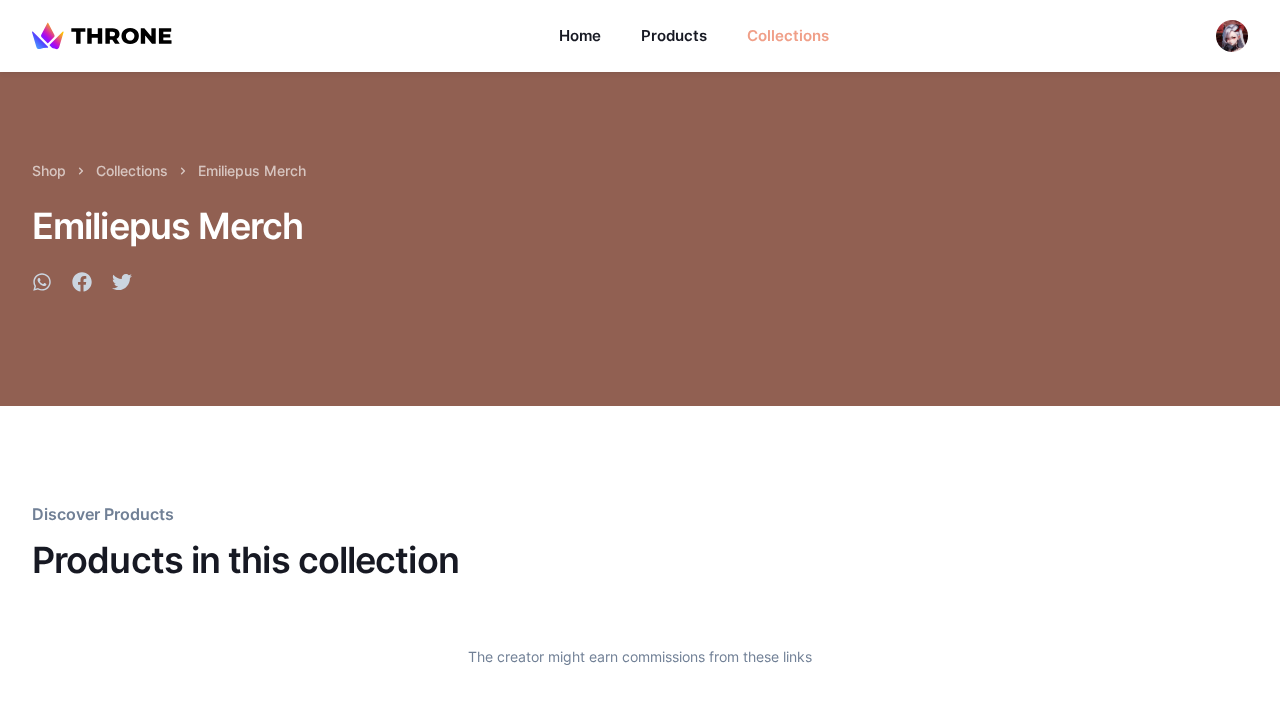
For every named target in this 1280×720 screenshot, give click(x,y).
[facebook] (82, 285)
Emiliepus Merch (252, 170)
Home (580, 35)
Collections (788, 35)
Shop (49, 170)
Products (674, 35)
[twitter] (122, 285)
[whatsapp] (42, 285)
